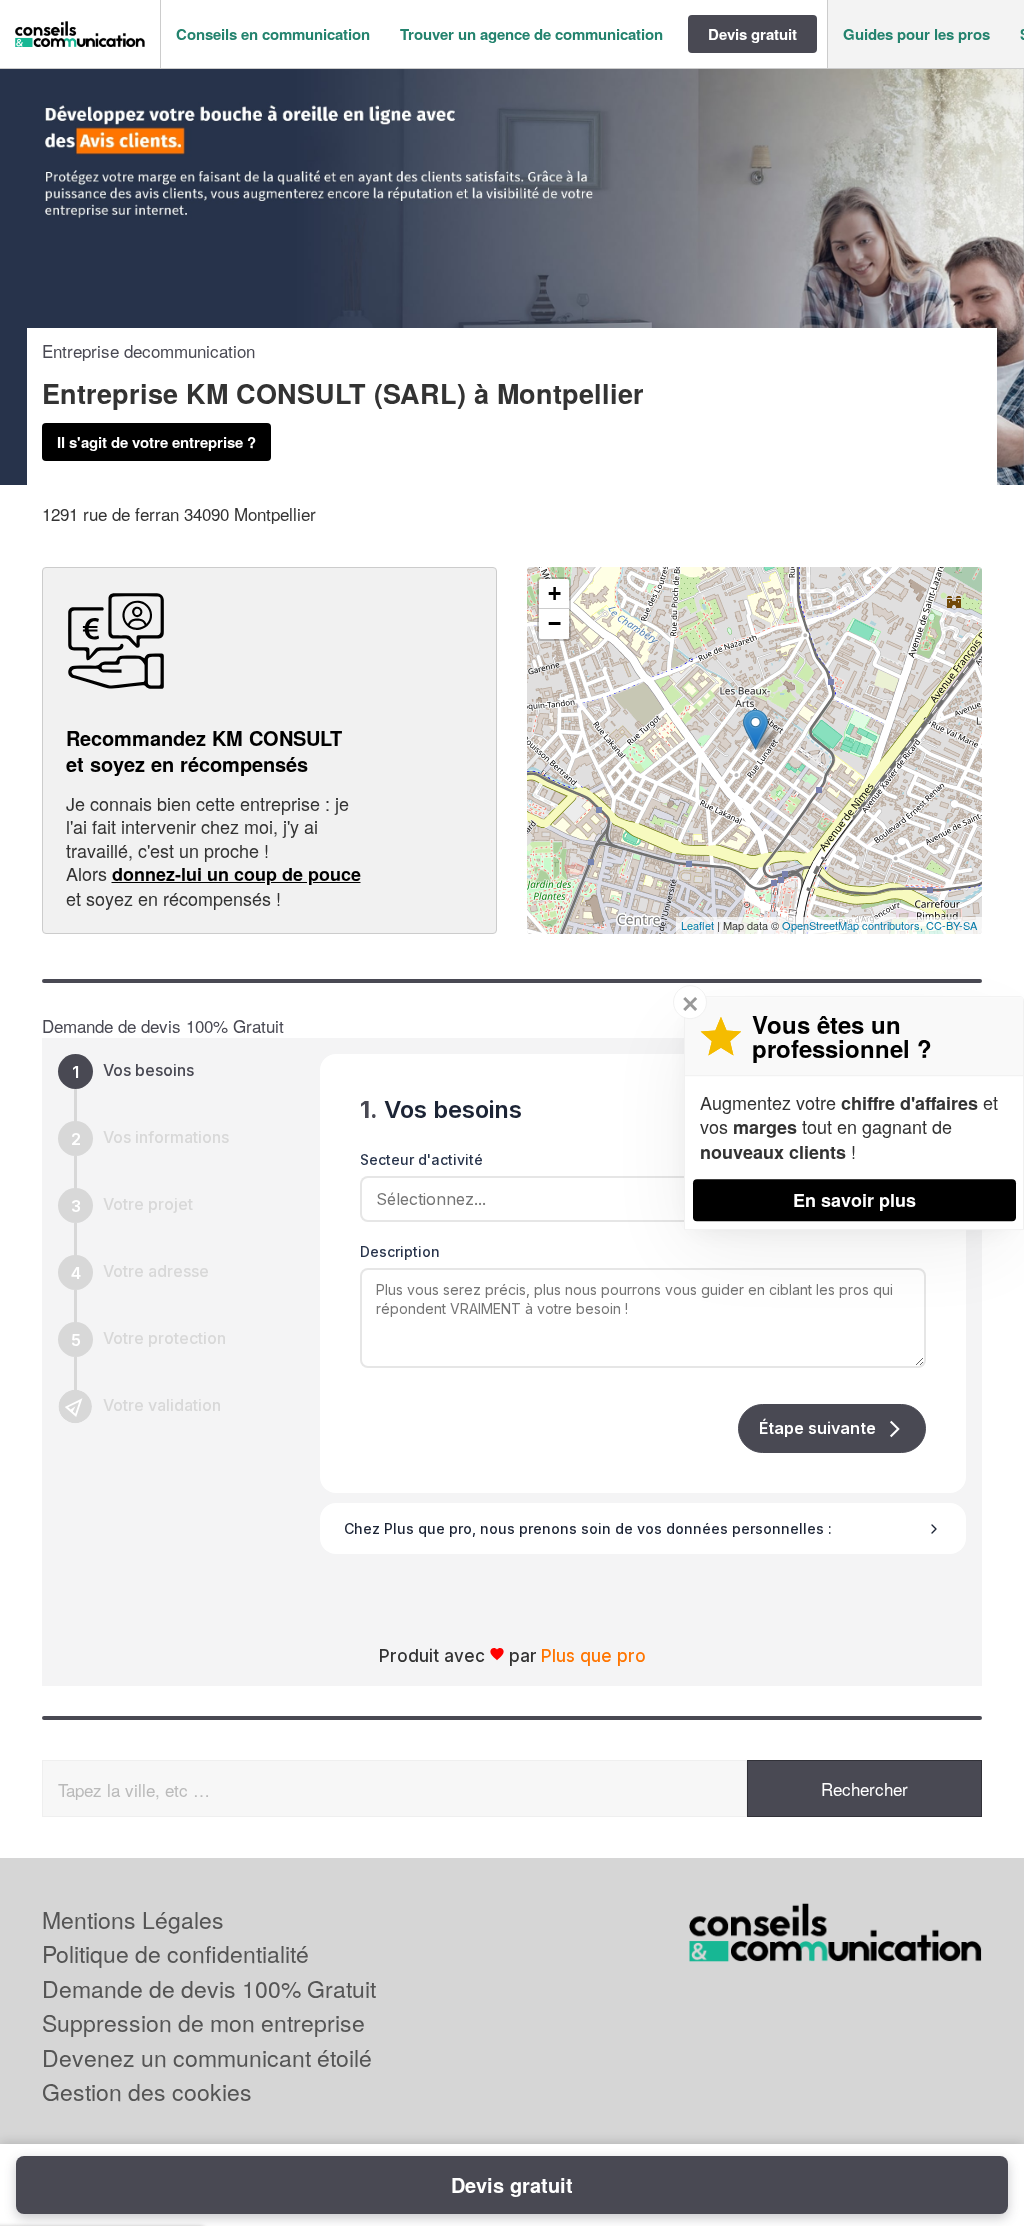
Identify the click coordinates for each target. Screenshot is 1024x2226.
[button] (273, 34)
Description (400, 1251)
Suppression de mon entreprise (203, 2022)
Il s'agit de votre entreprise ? (156, 442)
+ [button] (554, 593)
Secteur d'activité (421, 1159)
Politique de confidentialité (175, 1953)
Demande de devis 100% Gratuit (209, 1988)
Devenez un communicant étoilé (207, 2057)
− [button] (554, 623)
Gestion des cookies (147, 2091)
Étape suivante (817, 1428)
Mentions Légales (133, 1919)
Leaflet (697, 925)
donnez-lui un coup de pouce (236, 874)
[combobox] (636, 1199)
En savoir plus (854, 1200)
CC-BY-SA (951, 925)
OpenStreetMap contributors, (854, 925)
